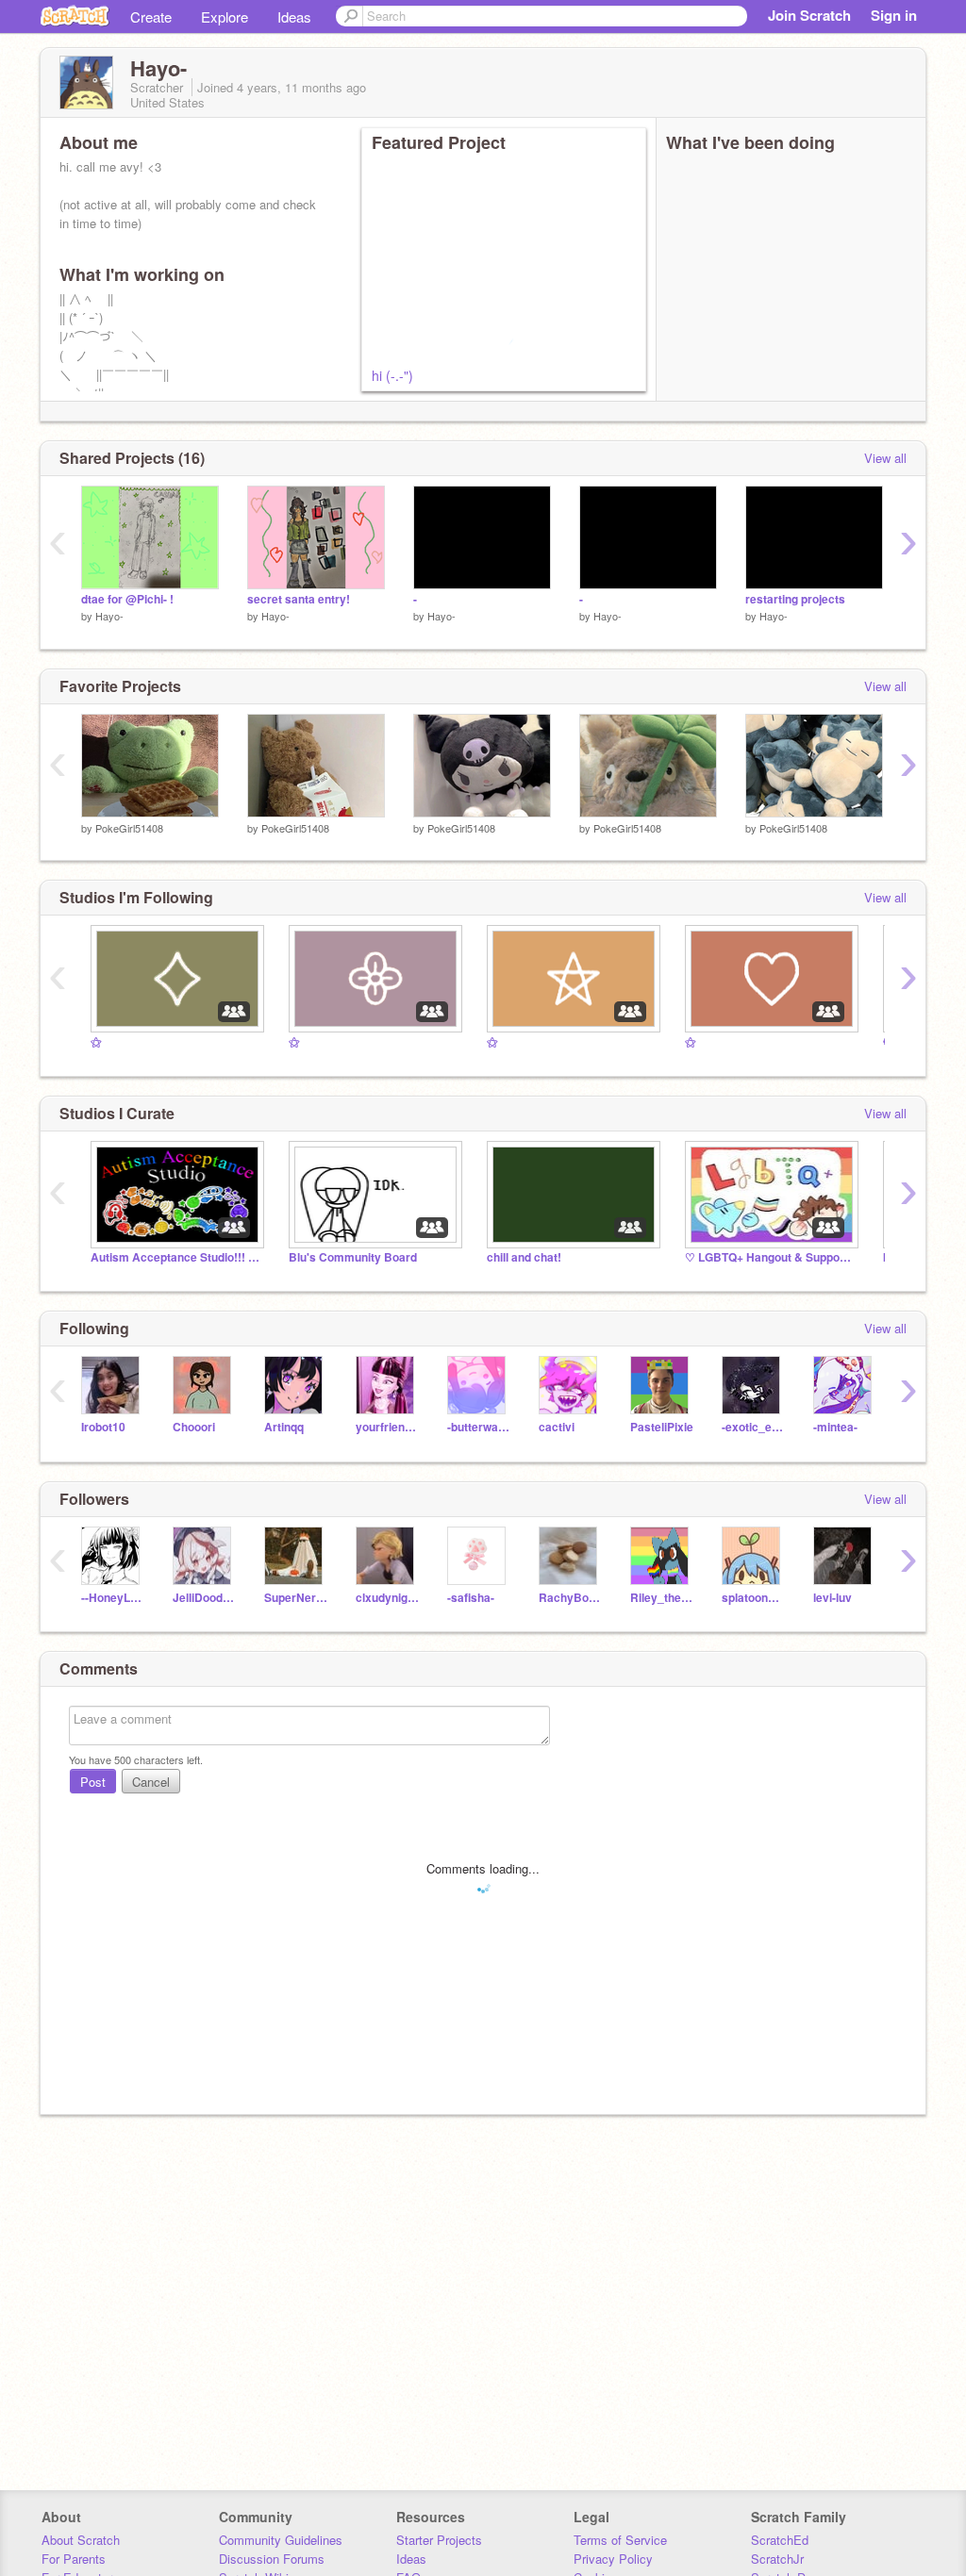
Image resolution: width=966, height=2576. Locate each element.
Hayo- (109, 616)
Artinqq (284, 1427)
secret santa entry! (299, 599)
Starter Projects (439, 2540)
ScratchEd (780, 2540)
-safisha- (471, 1598)
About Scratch (81, 2540)
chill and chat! (524, 1257)
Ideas (294, 17)
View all (885, 458)
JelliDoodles (204, 1598)
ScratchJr (777, 2559)
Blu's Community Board (353, 1257)
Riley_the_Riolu (662, 1598)
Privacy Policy (613, 2559)
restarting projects (795, 599)
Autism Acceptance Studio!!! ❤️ (175, 1257)
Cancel (151, 1782)
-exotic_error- (753, 1427)
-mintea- (835, 1427)
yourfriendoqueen (387, 1427)
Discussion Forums (272, 2559)
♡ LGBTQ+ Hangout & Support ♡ (770, 1257)
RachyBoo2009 (570, 1598)
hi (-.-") (392, 375)
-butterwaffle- (479, 1427)
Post (93, 1782)
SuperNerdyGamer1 (296, 1598)
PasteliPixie (662, 1427)
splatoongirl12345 (753, 1598)
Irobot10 (103, 1427)
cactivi (557, 1427)
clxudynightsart (387, 1598)
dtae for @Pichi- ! (127, 599)
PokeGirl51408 (129, 828)
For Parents (74, 2559)
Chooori (194, 1427)
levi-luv (833, 1598)
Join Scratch (809, 15)
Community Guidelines (281, 2540)
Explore (225, 17)
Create (151, 17)
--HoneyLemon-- (113, 1598)
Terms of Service (620, 2540)
